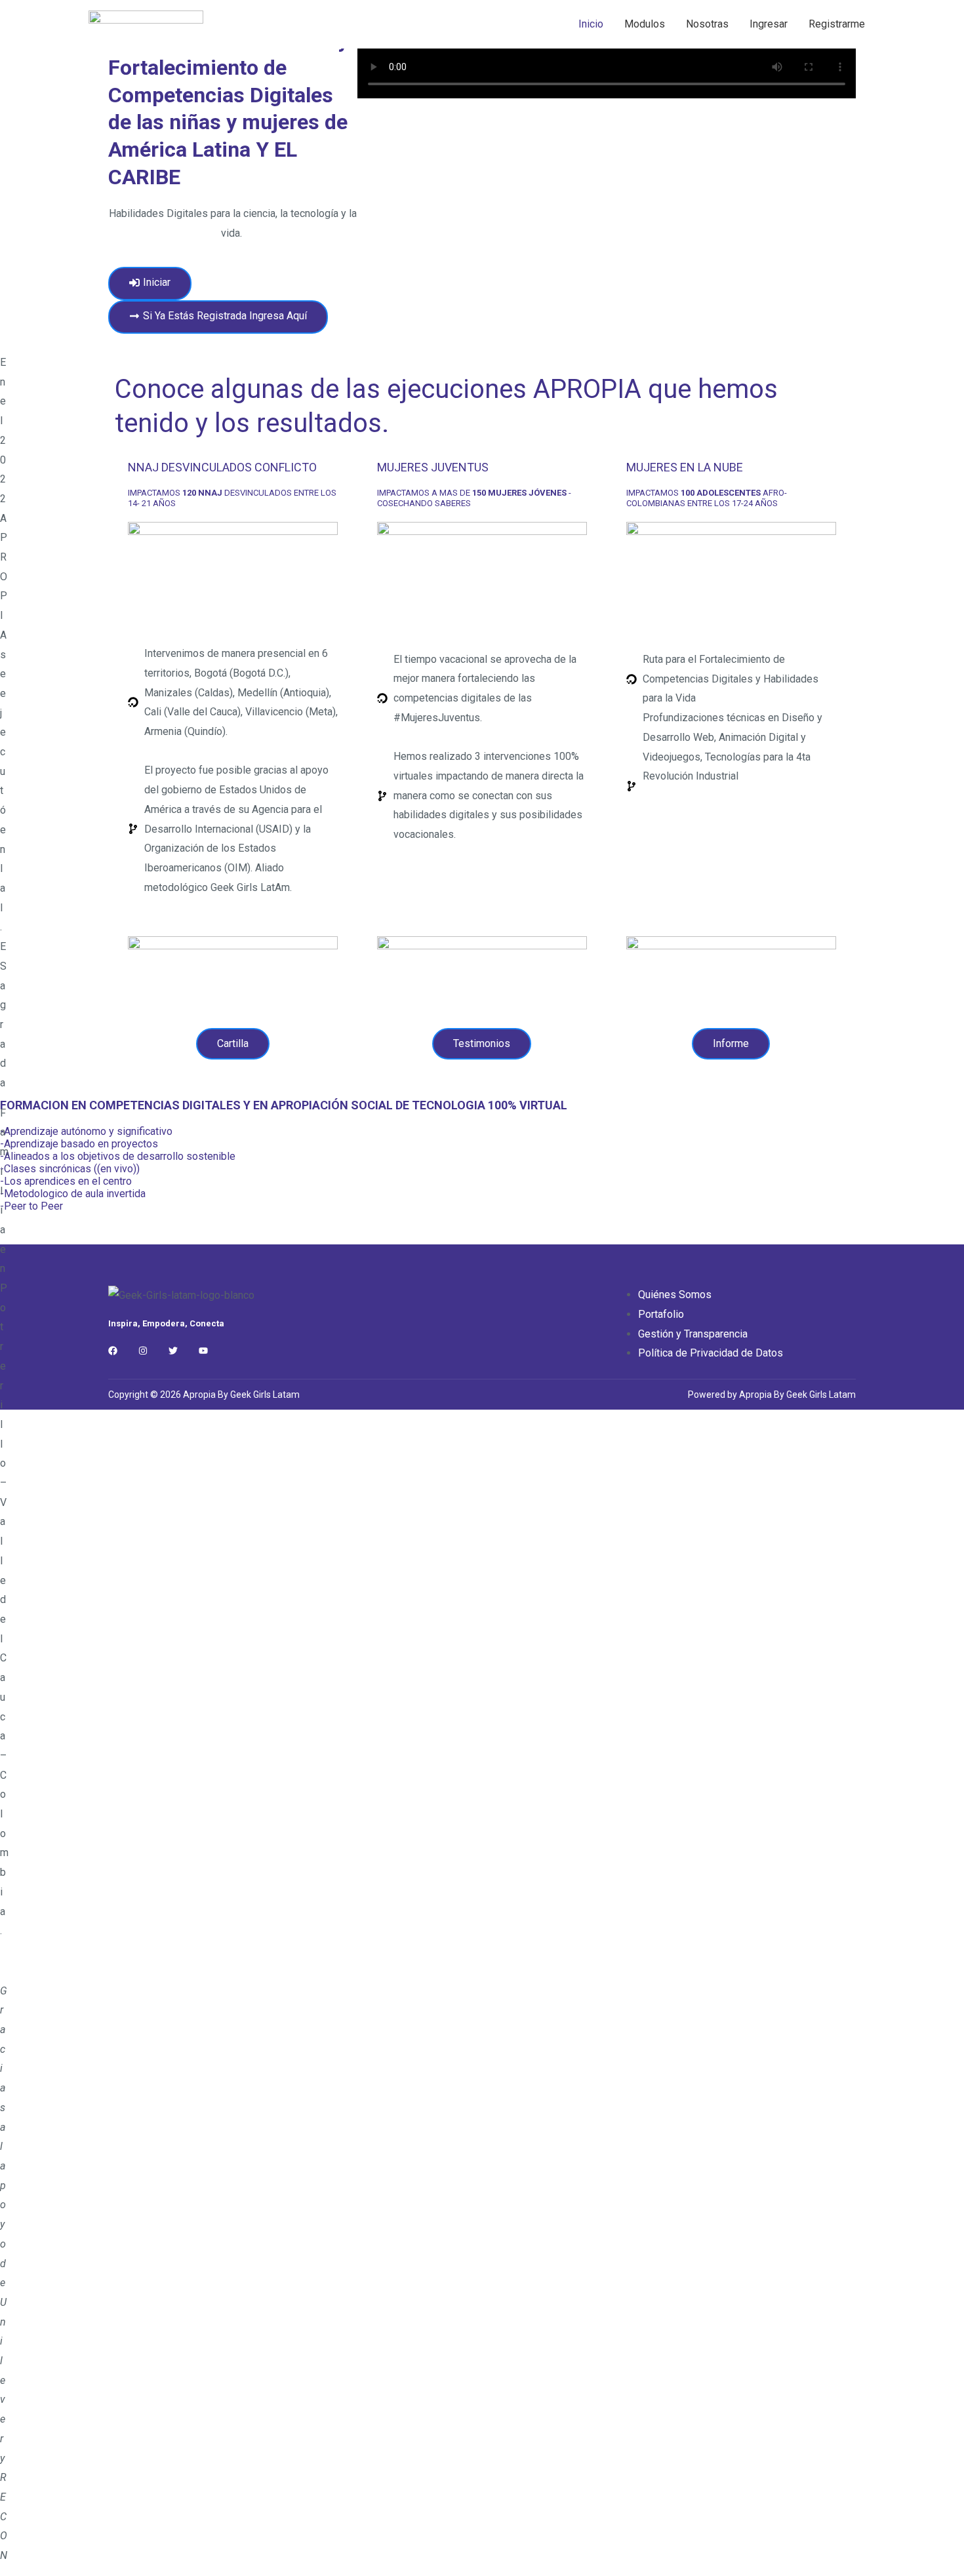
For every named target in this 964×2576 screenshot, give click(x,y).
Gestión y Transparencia (693, 1334)
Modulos (645, 24)
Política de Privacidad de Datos (711, 1353)
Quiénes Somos (675, 1295)
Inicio (591, 24)
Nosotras (707, 24)
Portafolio (661, 1314)
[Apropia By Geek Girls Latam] (146, 23)
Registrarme (837, 24)
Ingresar (769, 24)
